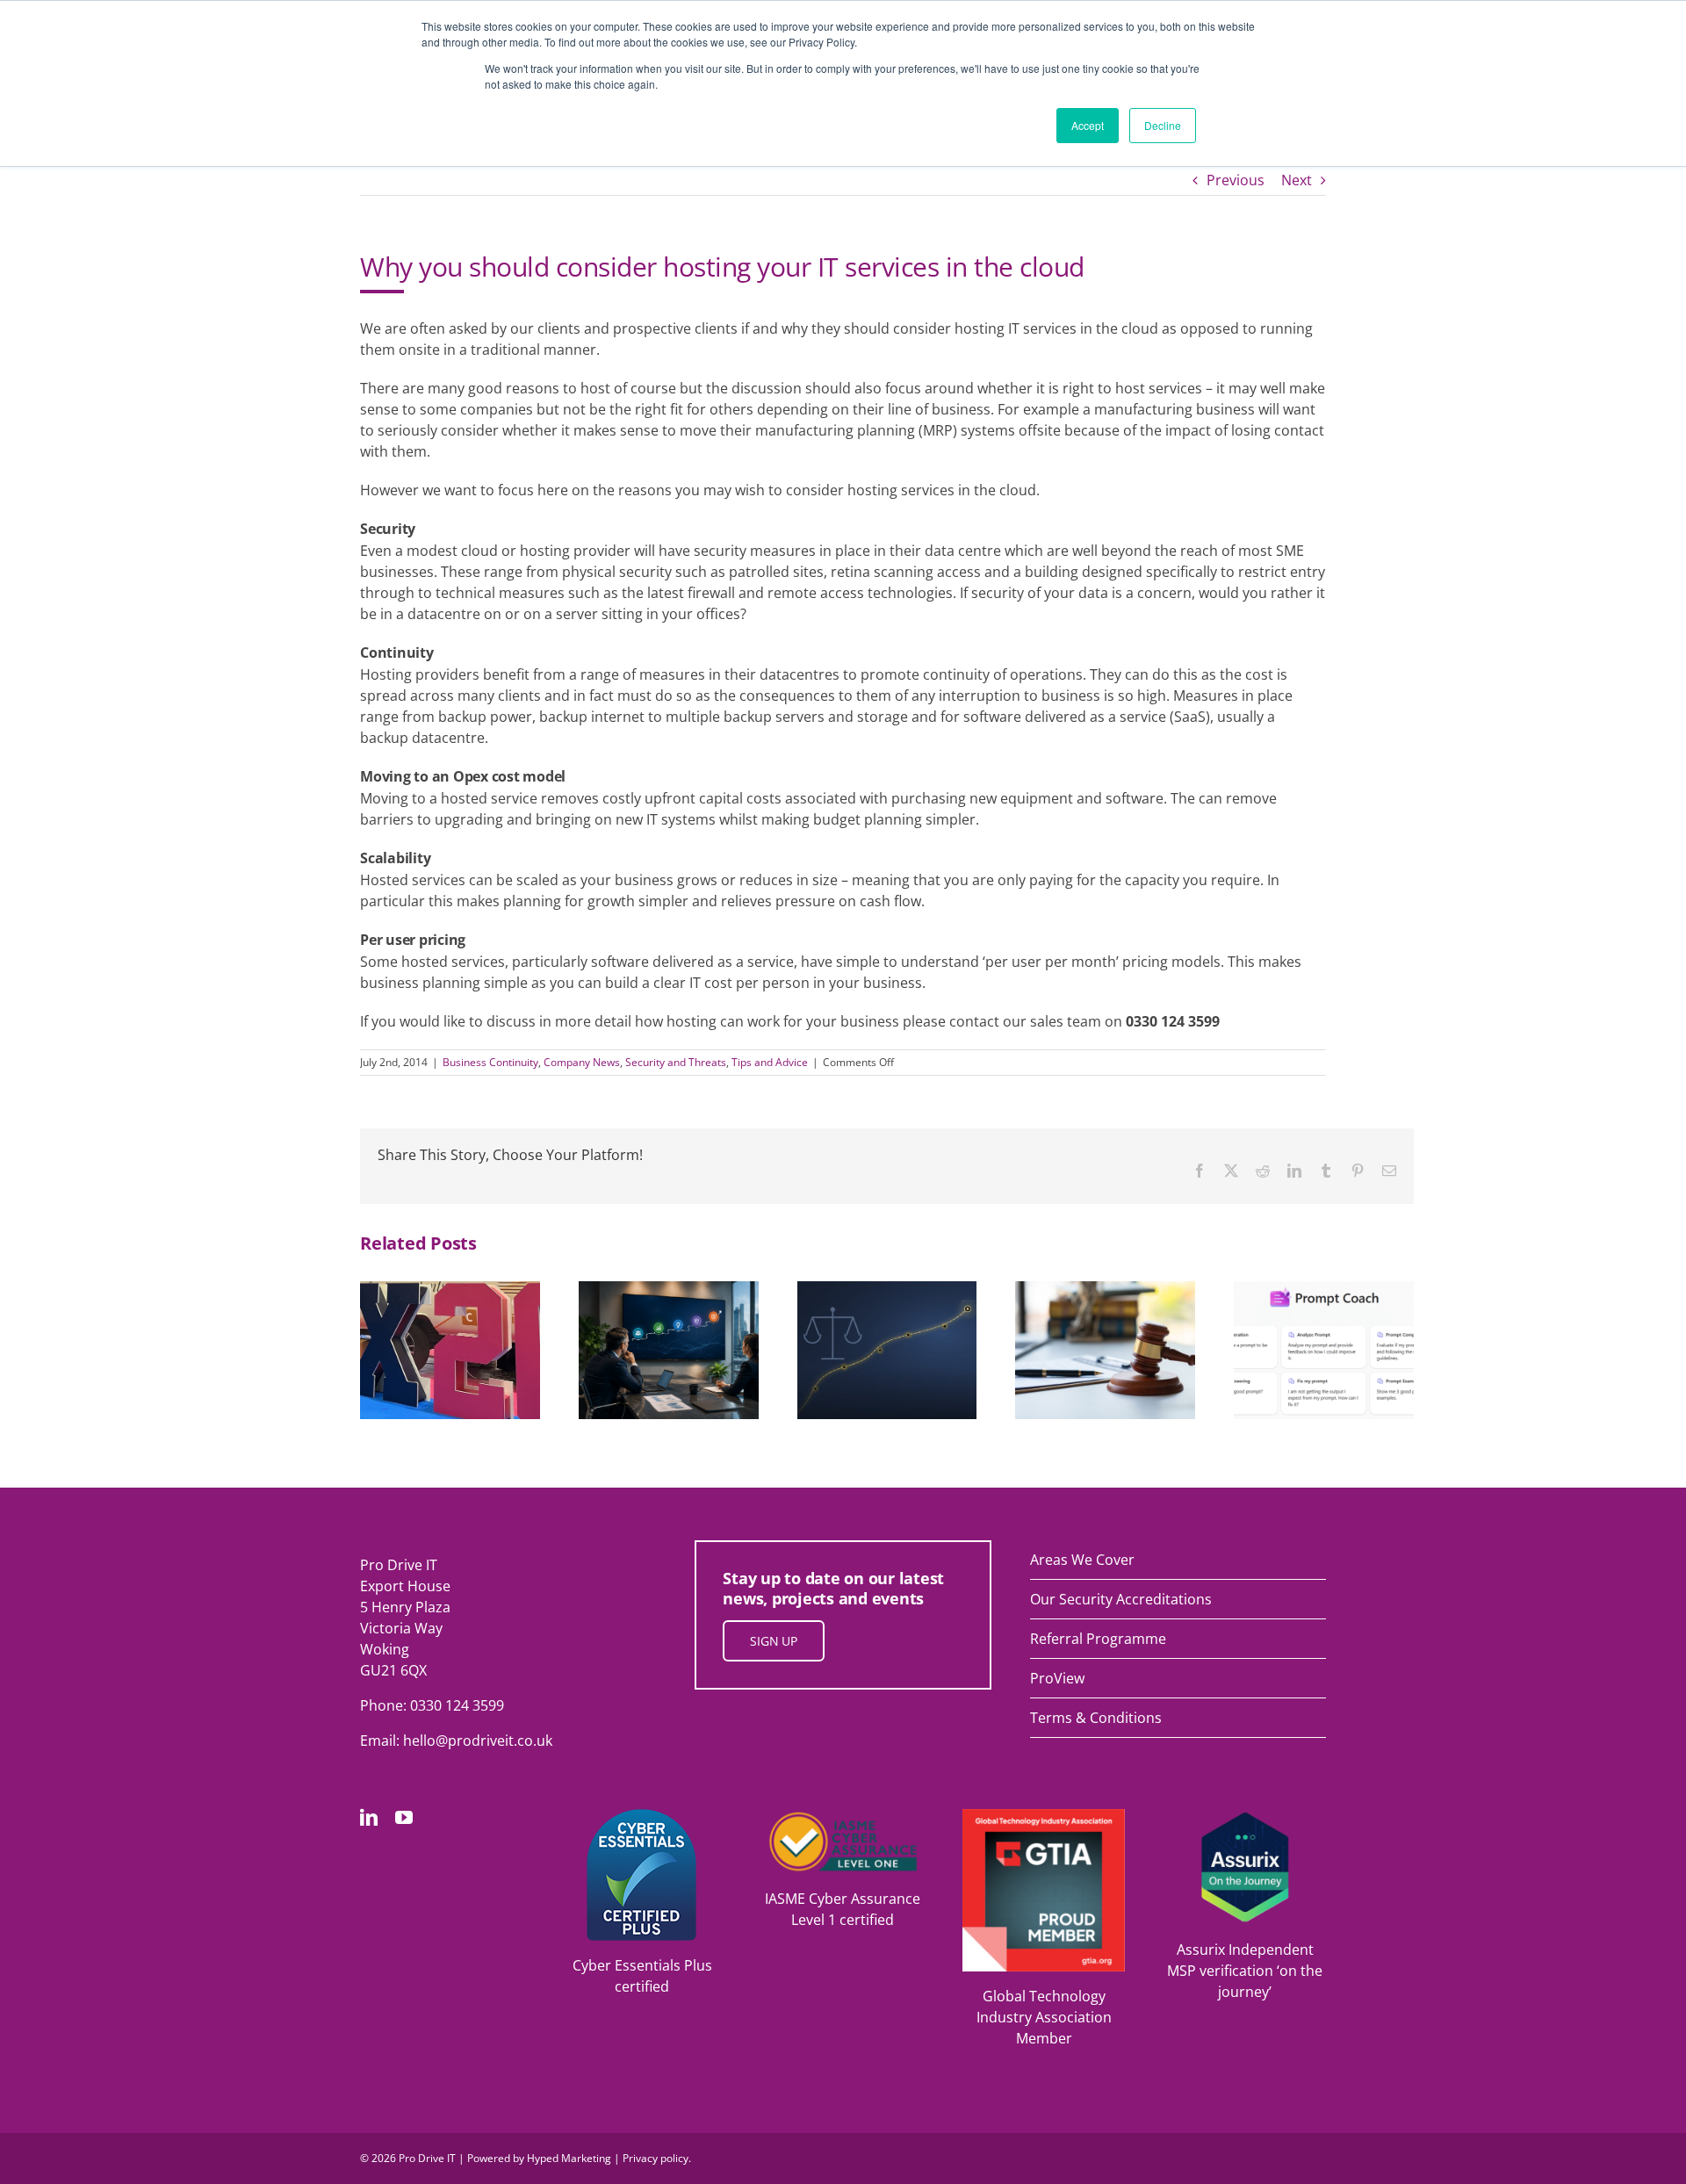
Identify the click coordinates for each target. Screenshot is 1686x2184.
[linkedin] (369, 1818)
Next (1297, 180)
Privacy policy (656, 2158)
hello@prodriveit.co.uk (478, 1741)
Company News (582, 1062)
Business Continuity (490, 1062)
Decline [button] (1163, 125)
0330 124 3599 (457, 1705)
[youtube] (404, 1818)
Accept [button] (1088, 125)
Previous (1236, 180)
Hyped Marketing (569, 2158)
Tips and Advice (770, 1062)
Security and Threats (676, 1062)
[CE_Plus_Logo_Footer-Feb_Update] (642, 1816)
